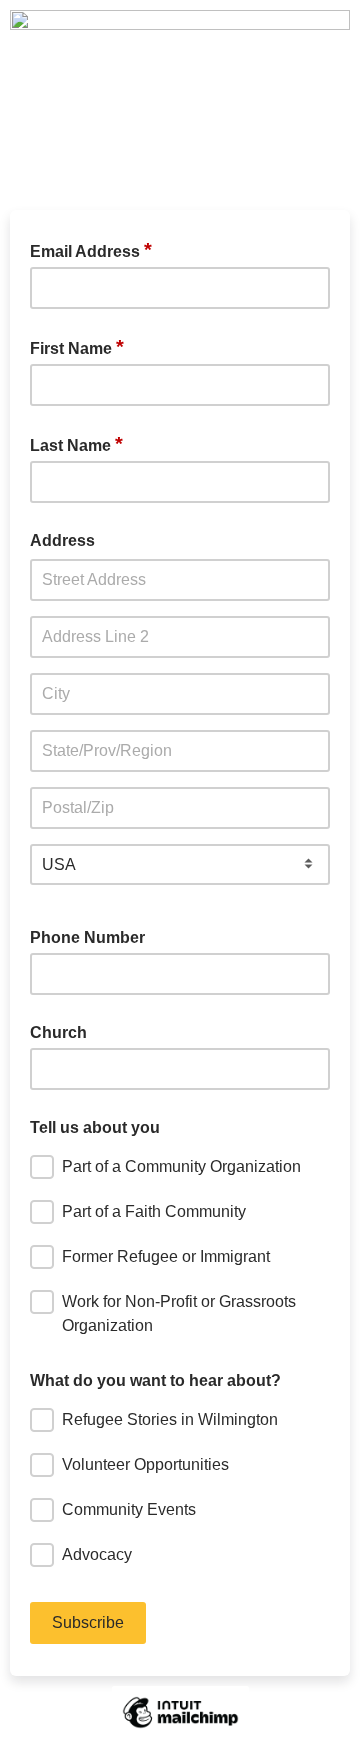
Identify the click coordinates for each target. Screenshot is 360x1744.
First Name (77, 347)
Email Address (91, 250)
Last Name (76, 444)
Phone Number (87, 937)
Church (58, 1032)
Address (62, 540)
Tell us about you (95, 1127)
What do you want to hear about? (155, 1380)
